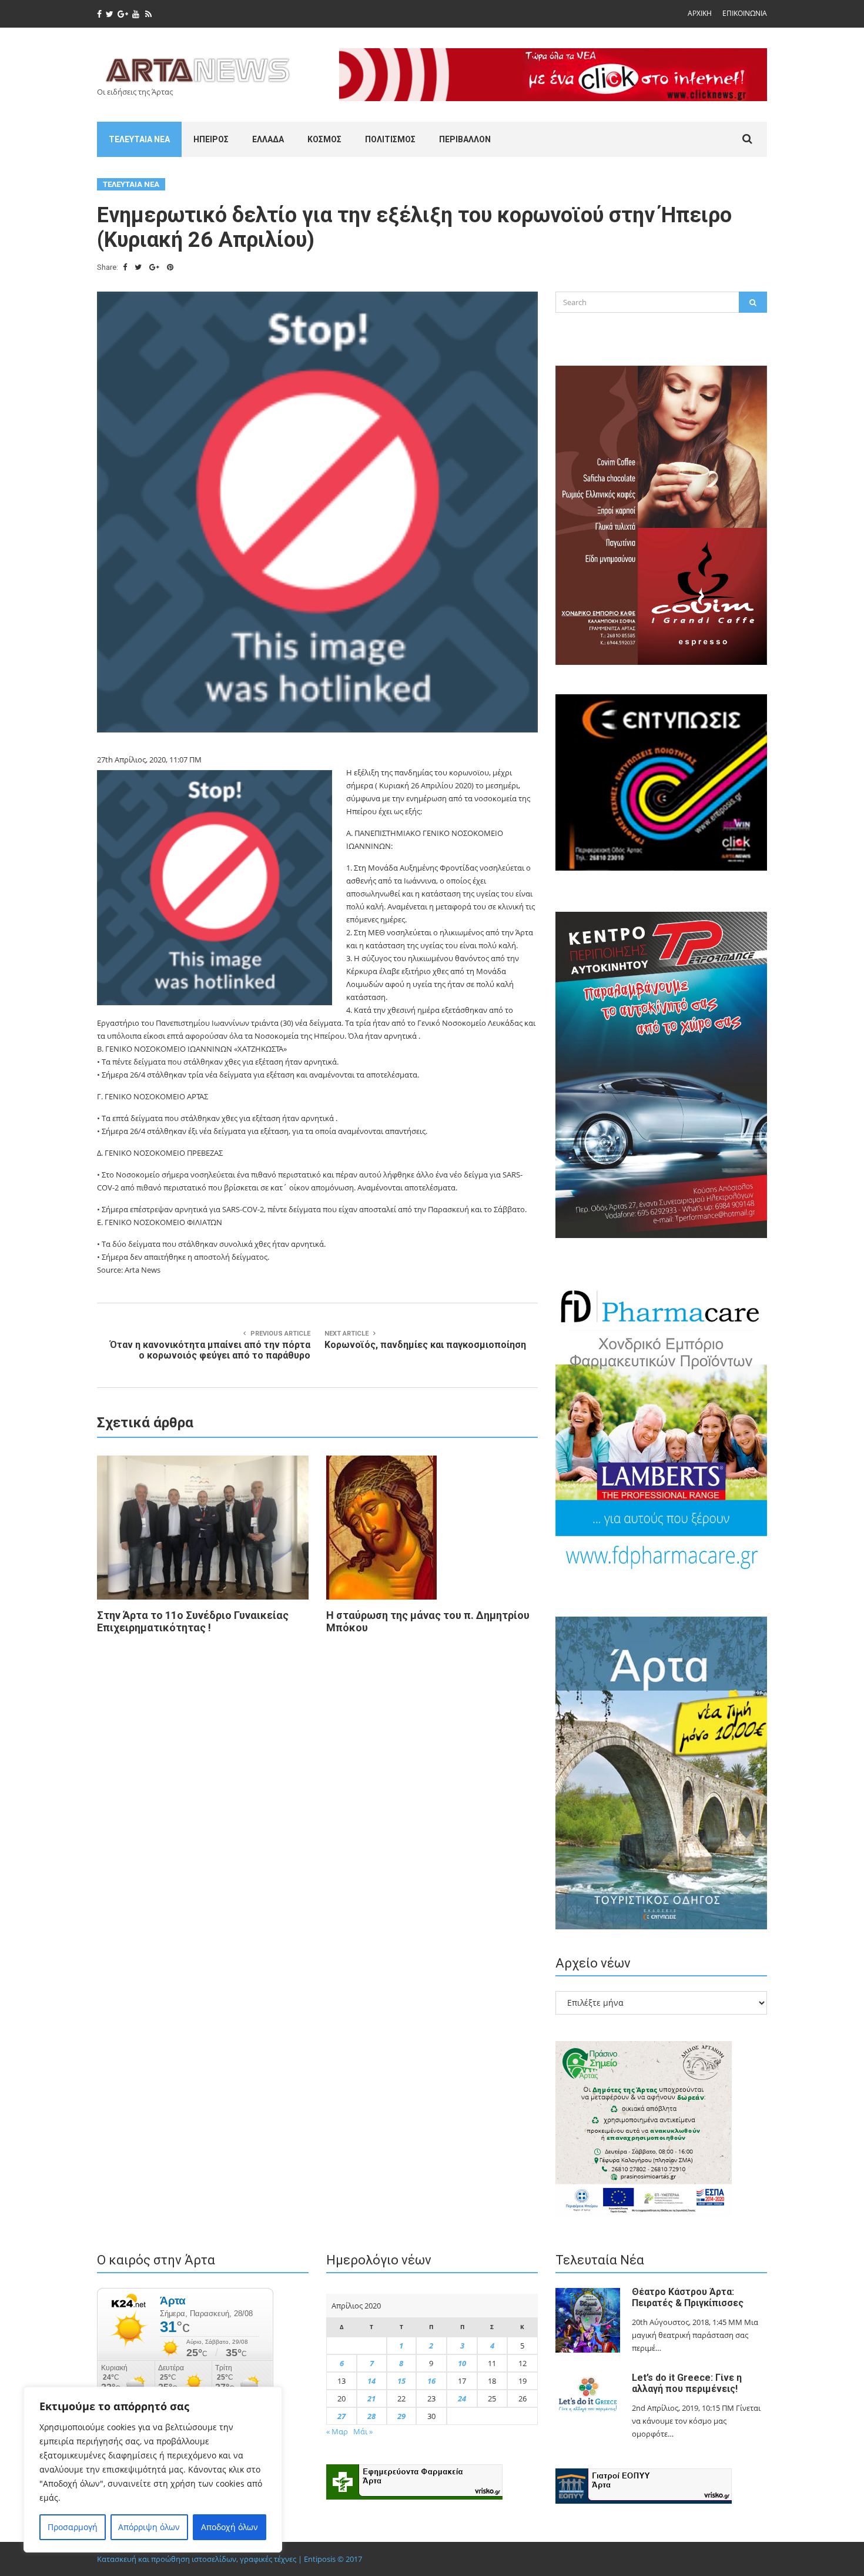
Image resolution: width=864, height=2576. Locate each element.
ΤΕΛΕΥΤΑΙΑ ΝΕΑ (139, 139)
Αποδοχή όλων (230, 2527)
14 (371, 2381)
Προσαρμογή (73, 2527)
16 (431, 2381)
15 (401, 2381)
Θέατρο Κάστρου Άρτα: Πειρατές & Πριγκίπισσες (688, 2297)
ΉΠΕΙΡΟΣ (211, 139)
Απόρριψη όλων (149, 2527)
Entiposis (320, 2559)
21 (371, 2398)
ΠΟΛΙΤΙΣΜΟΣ (390, 139)
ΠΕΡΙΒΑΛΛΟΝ (465, 139)
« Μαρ (337, 2431)
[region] (153, 2470)
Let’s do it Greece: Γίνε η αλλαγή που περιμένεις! (687, 2383)
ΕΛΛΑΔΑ (268, 139)
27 (341, 2416)
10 (462, 2363)
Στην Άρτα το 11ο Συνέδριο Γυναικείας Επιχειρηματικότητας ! (193, 1621)
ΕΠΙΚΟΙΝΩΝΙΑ (745, 13)
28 (371, 2416)
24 (462, 2398)
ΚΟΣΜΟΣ (324, 139)
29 (401, 2416)
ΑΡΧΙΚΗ (700, 13)
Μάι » (363, 2431)
